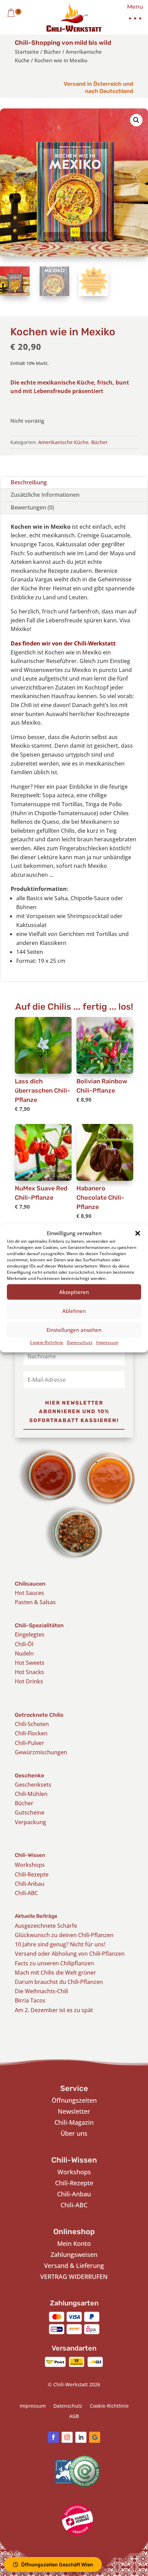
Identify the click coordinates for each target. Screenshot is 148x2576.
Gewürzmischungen (41, 1752)
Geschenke (29, 1775)
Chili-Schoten (32, 1724)
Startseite (27, 52)
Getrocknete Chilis (39, 1715)
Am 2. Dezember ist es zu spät (54, 2010)
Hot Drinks (29, 1681)
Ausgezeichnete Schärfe (46, 1926)
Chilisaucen (30, 1584)
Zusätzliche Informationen (45, 495)
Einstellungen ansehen (74, 1330)
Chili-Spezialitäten (39, 1625)
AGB (74, 2417)
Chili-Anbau (30, 1884)
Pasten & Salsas (35, 1602)
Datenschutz (80, 1343)
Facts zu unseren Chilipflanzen (54, 1963)
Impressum (107, 1343)
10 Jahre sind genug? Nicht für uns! (60, 1944)
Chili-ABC (26, 1893)
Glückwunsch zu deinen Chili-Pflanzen (64, 1935)
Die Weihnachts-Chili (41, 1991)
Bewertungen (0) (32, 507)
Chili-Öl (24, 1644)
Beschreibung (29, 482)
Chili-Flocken (31, 1733)
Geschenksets (33, 1785)
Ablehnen (74, 1311)
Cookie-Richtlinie (47, 1343)
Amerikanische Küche (63, 442)
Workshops (30, 1865)
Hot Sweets (30, 1663)
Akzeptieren (74, 1292)
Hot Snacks (29, 1672)
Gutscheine (30, 1812)
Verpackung (30, 1822)
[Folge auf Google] (95, 2437)
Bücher (52, 52)
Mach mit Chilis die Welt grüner (55, 1973)
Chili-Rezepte (32, 1874)
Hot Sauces (29, 1593)
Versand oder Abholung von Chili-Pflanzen (70, 1954)
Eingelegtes (30, 1634)
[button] (138, 1233)
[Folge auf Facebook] (53, 2437)
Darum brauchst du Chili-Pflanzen (59, 1982)
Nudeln (24, 1653)
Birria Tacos (30, 2000)
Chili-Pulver (29, 1743)
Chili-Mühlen (31, 1794)
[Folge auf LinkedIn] (81, 2437)
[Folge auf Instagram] (67, 2437)
